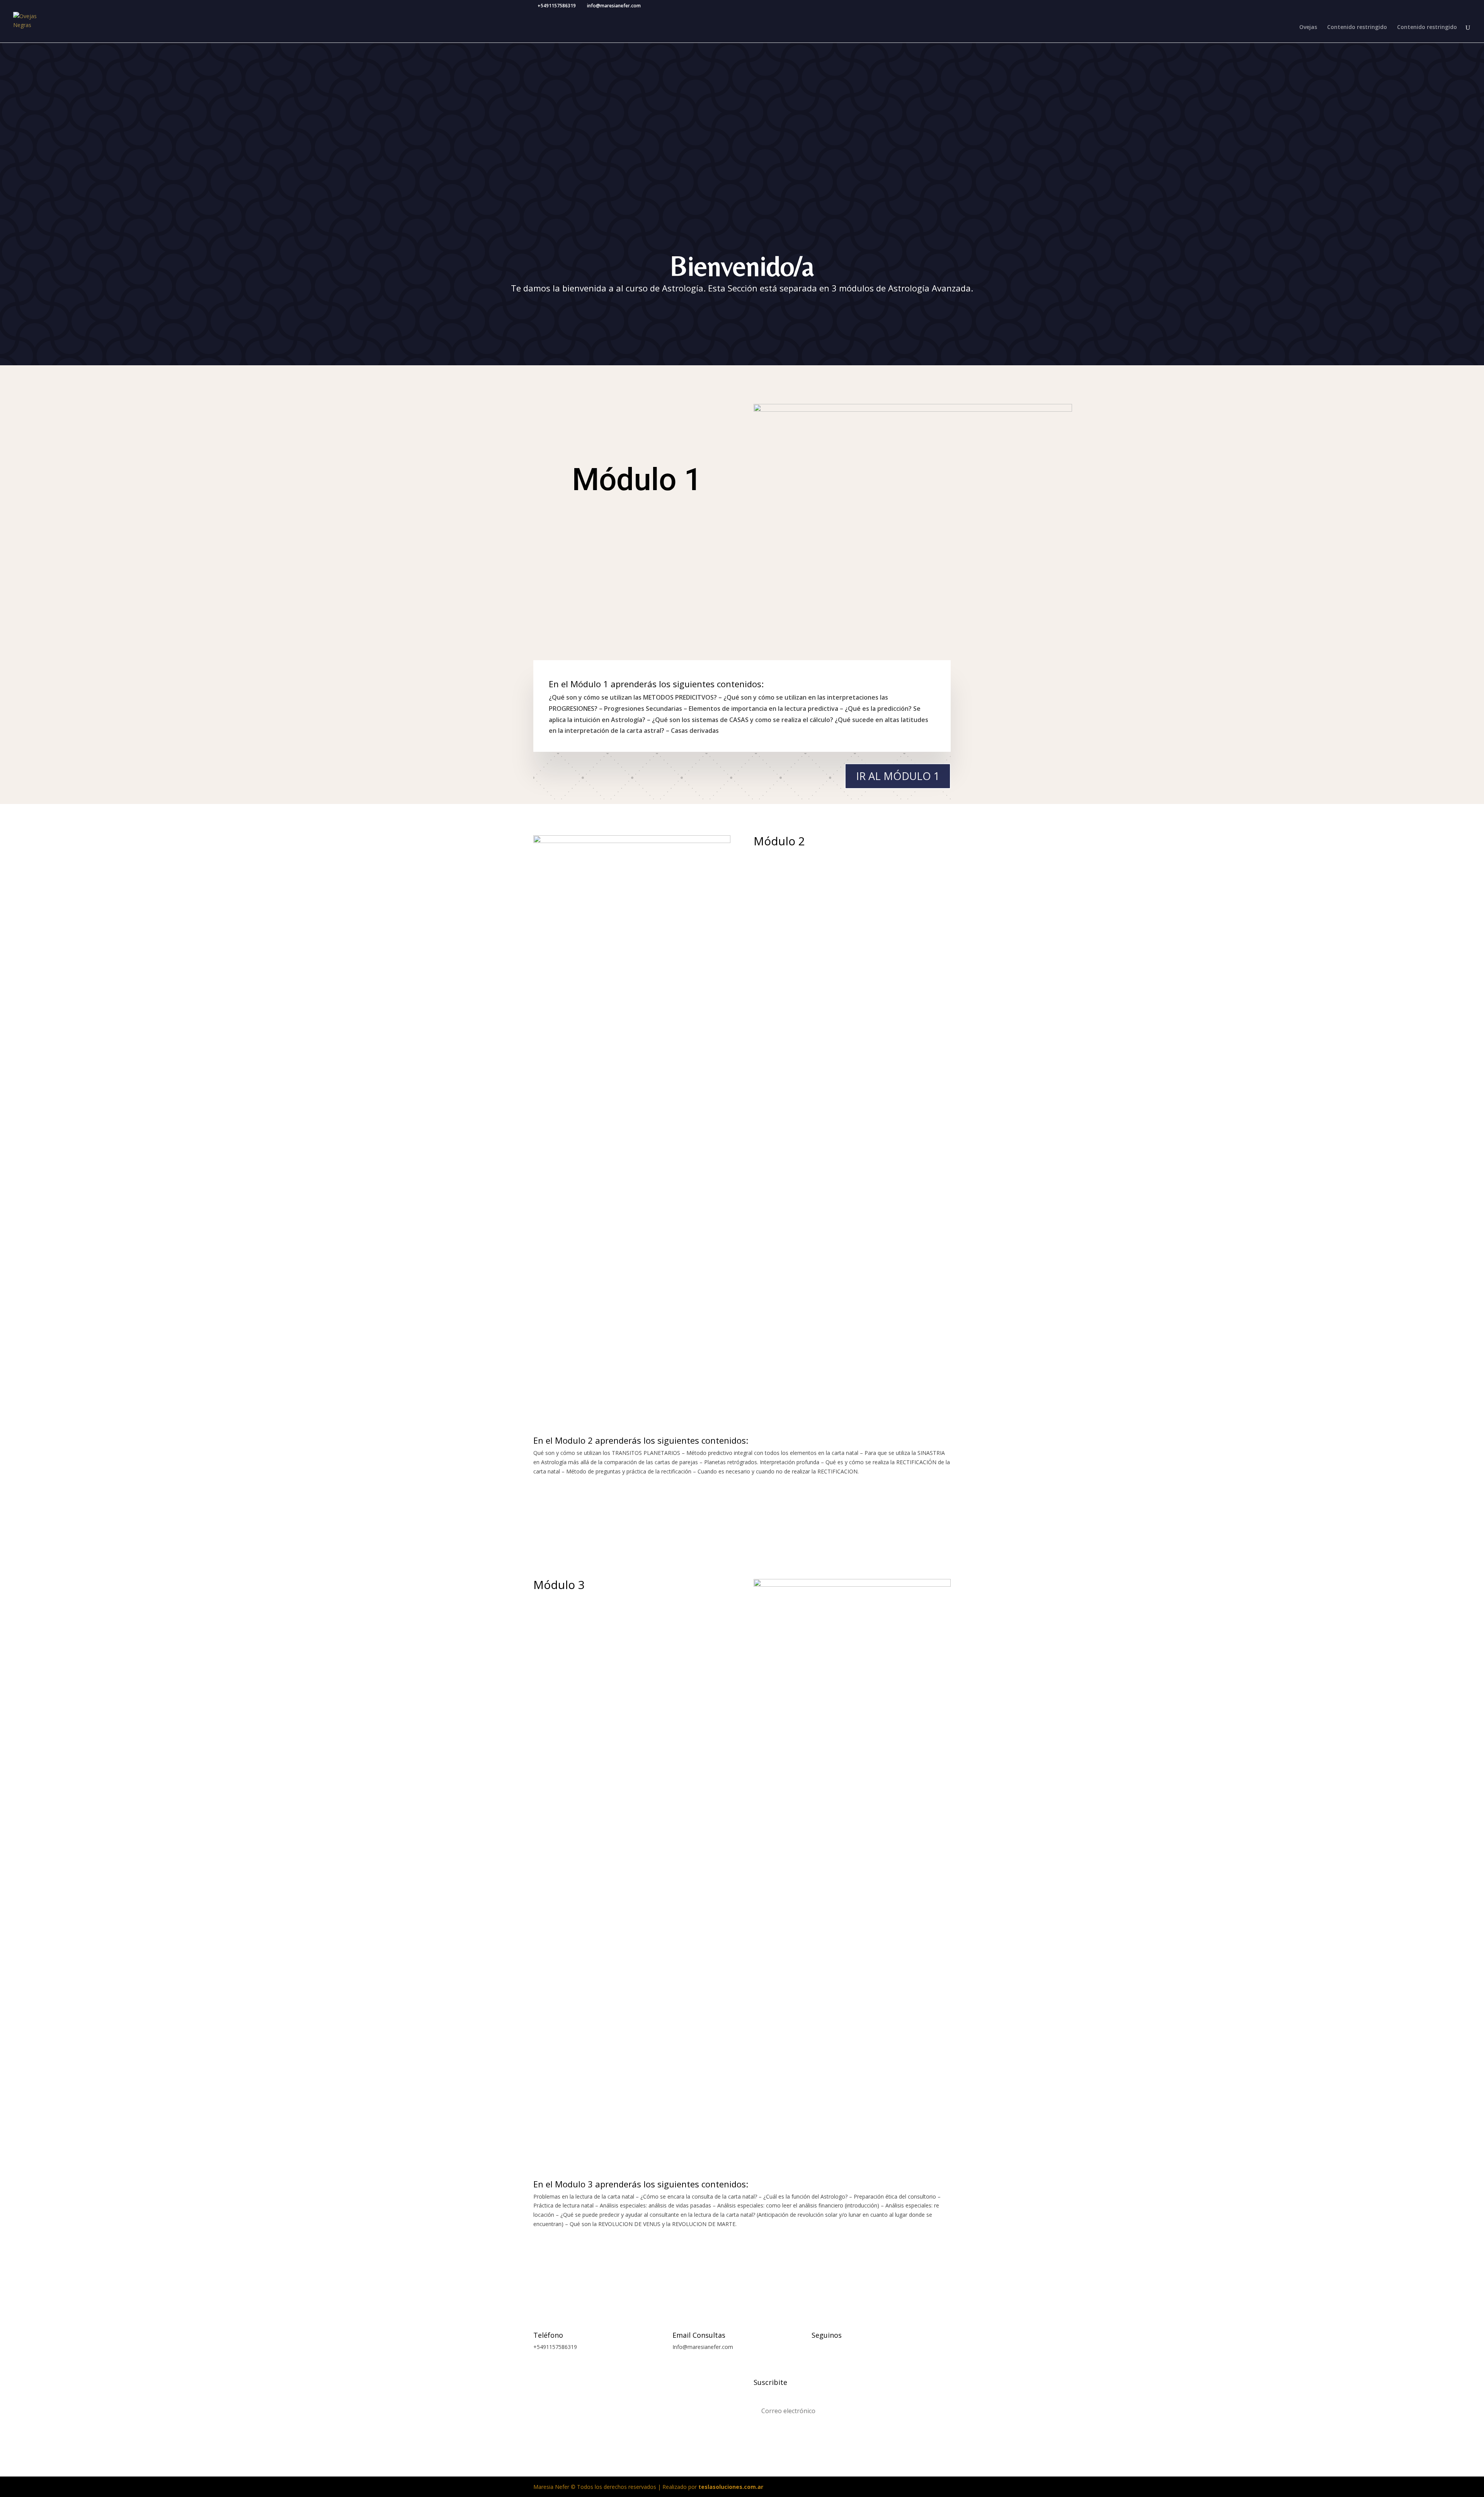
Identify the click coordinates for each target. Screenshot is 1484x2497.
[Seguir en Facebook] (818, 2349)
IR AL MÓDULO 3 (912, 2259)
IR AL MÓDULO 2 (912, 1507)
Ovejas (1308, 27)
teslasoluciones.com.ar (731, 2487)
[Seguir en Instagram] (833, 2349)
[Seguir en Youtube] (864, 2349)
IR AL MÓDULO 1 (898, 776)
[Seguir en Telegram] (849, 2349)
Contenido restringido (1357, 27)
